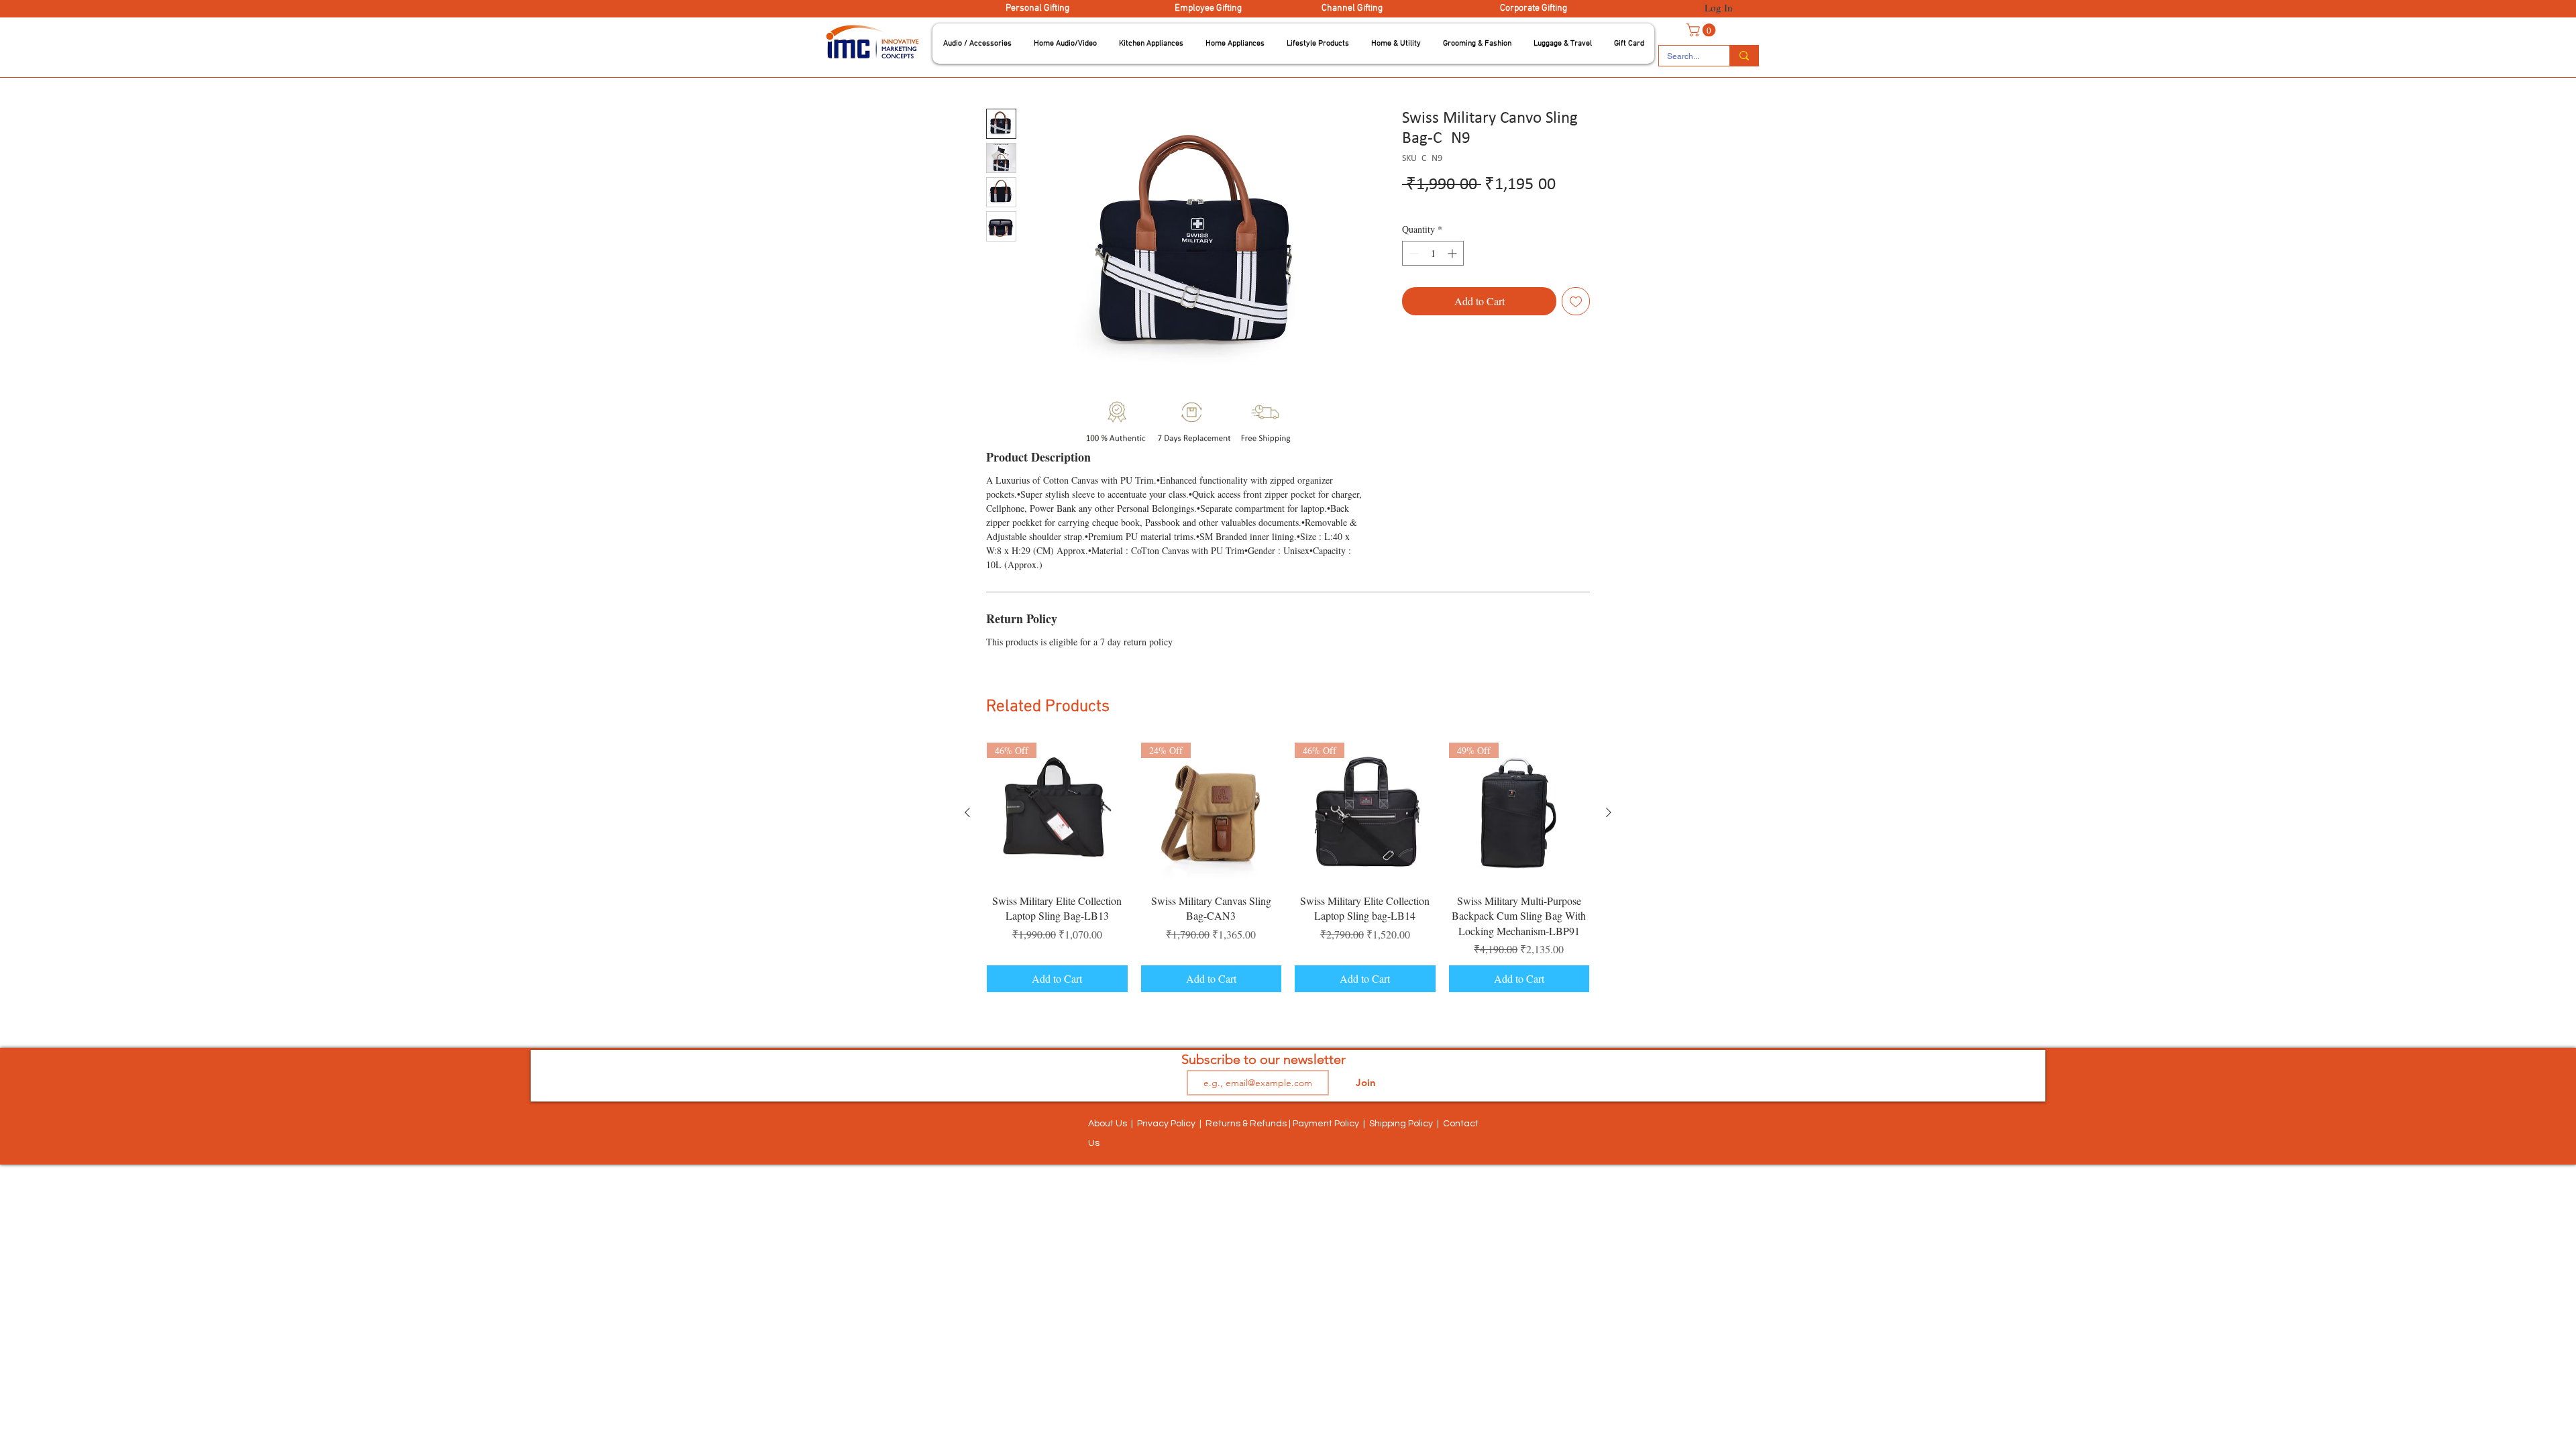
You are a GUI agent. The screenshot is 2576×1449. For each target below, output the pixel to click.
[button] (977, 44)
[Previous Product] (967, 812)
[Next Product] (1609, 812)
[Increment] (1453, 253)
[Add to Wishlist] (1576, 301)
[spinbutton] (1433, 253)
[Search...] (1744, 56)
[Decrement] (1412, 253)
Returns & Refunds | (1249, 1124)
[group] (1288, 868)
